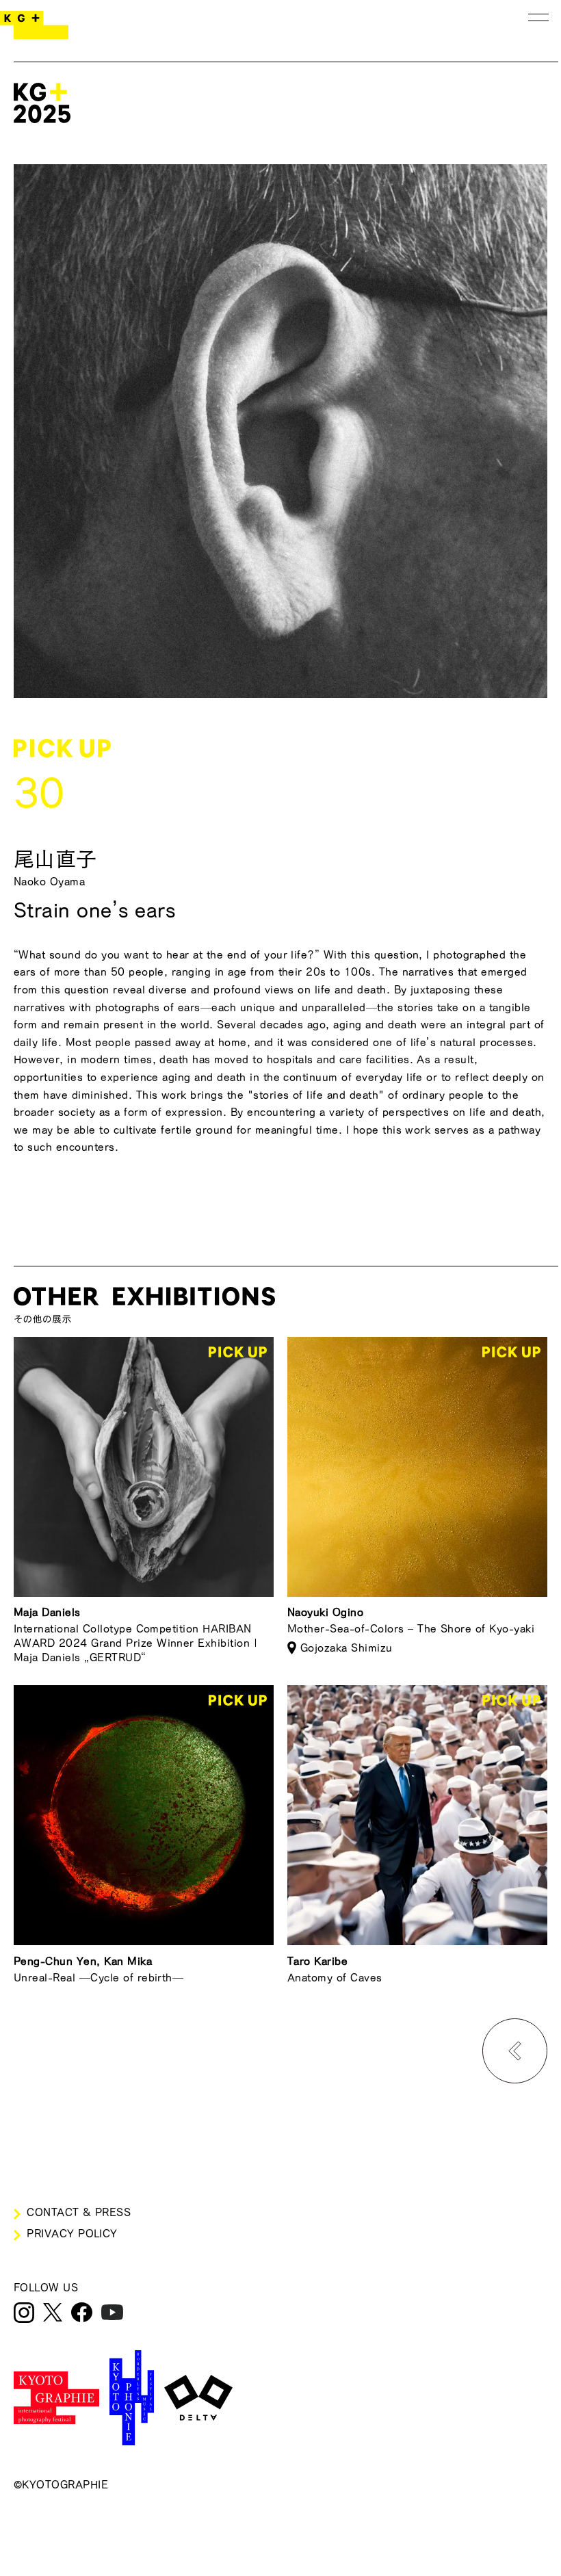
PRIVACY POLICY (72, 2233)
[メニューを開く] (538, 17)
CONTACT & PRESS (79, 2212)
